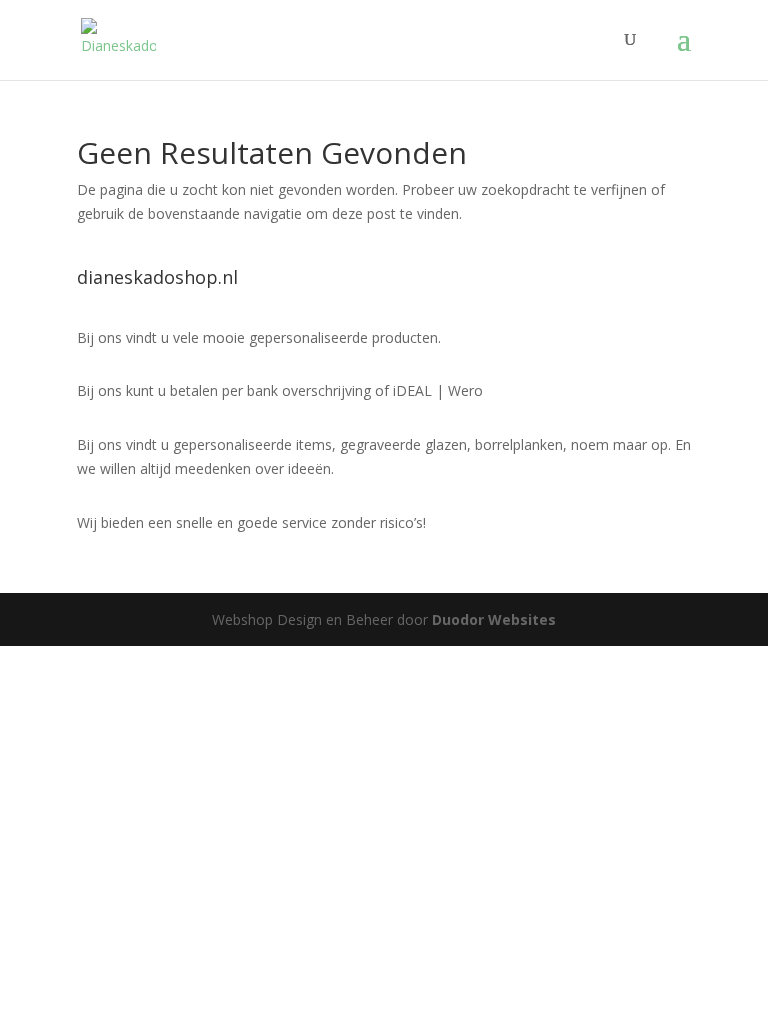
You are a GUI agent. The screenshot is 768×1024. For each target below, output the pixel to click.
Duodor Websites (494, 619)
